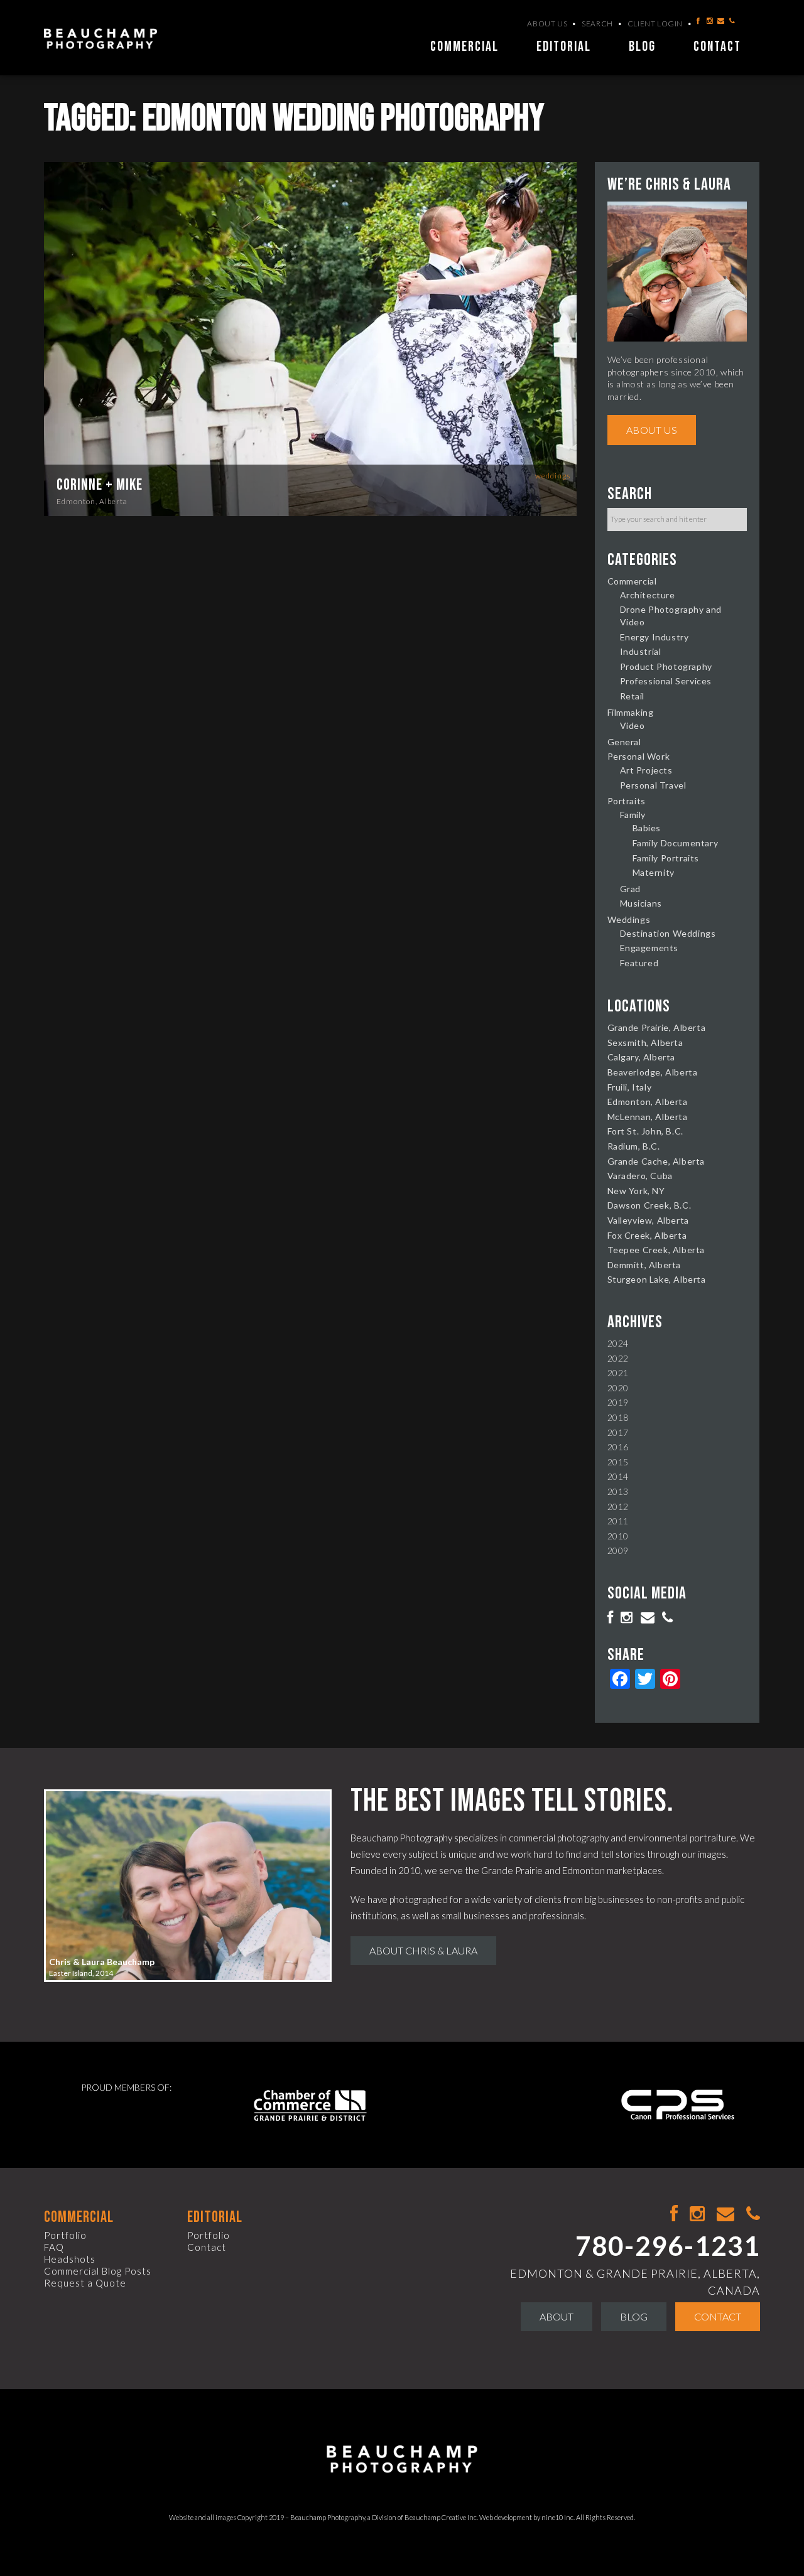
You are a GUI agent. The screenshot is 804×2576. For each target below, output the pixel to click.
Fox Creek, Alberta (647, 1235)
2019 (618, 1402)
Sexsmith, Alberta (645, 1043)
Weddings (553, 476)
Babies (647, 828)
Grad (630, 889)
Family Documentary (676, 843)
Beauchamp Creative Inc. (441, 2517)
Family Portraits (666, 858)
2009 (618, 1550)
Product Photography (666, 666)
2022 (618, 1358)
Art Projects (646, 770)
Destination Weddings (668, 933)
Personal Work (639, 756)
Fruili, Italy (630, 1087)
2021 (618, 1373)
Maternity (654, 872)
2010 (618, 1536)
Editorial (564, 47)
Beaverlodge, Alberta (653, 1072)
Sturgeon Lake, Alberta (657, 1279)
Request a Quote (85, 2283)
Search (597, 24)
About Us (547, 24)
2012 (618, 1506)
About (557, 2316)
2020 (618, 1388)
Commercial (464, 47)
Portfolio (65, 2235)
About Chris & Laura (423, 1950)
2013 (618, 1491)
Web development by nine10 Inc (526, 2517)
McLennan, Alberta (648, 1117)
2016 (618, 1447)
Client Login (655, 24)
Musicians (641, 903)
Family (633, 815)
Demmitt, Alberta (644, 1265)
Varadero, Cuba (640, 1176)
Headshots (70, 2259)
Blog (642, 47)
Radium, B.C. (634, 1146)
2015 (618, 1462)
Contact (717, 47)
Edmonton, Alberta (92, 501)
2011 (618, 1521)
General (624, 742)
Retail (633, 696)
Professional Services (666, 681)
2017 (618, 1432)
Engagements (649, 948)
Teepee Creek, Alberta (656, 1250)
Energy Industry (655, 637)
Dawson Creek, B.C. (649, 1205)
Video (633, 725)
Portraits (627, 801)
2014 (618, 1476)
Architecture (648, 595)
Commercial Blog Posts (98, 2271)
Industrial (641, 651)
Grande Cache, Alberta (656, 1161)
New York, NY (636, 1191)
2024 (618, 1343)
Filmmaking (631, 712)
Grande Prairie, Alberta (657, 1027)
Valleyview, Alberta (648, 1220)
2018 (618, 1417)
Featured (639, 963)
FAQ (54, 2247)
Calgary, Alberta (642, 1057)
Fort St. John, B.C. (645, 1131)
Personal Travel (653, 785)
